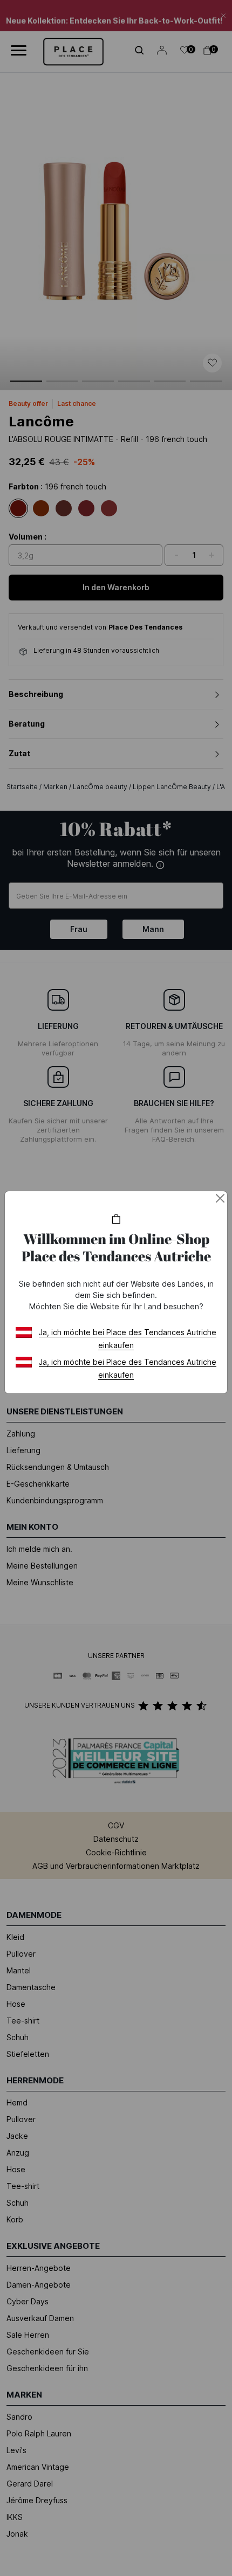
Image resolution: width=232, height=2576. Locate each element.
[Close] (220, 1198)
